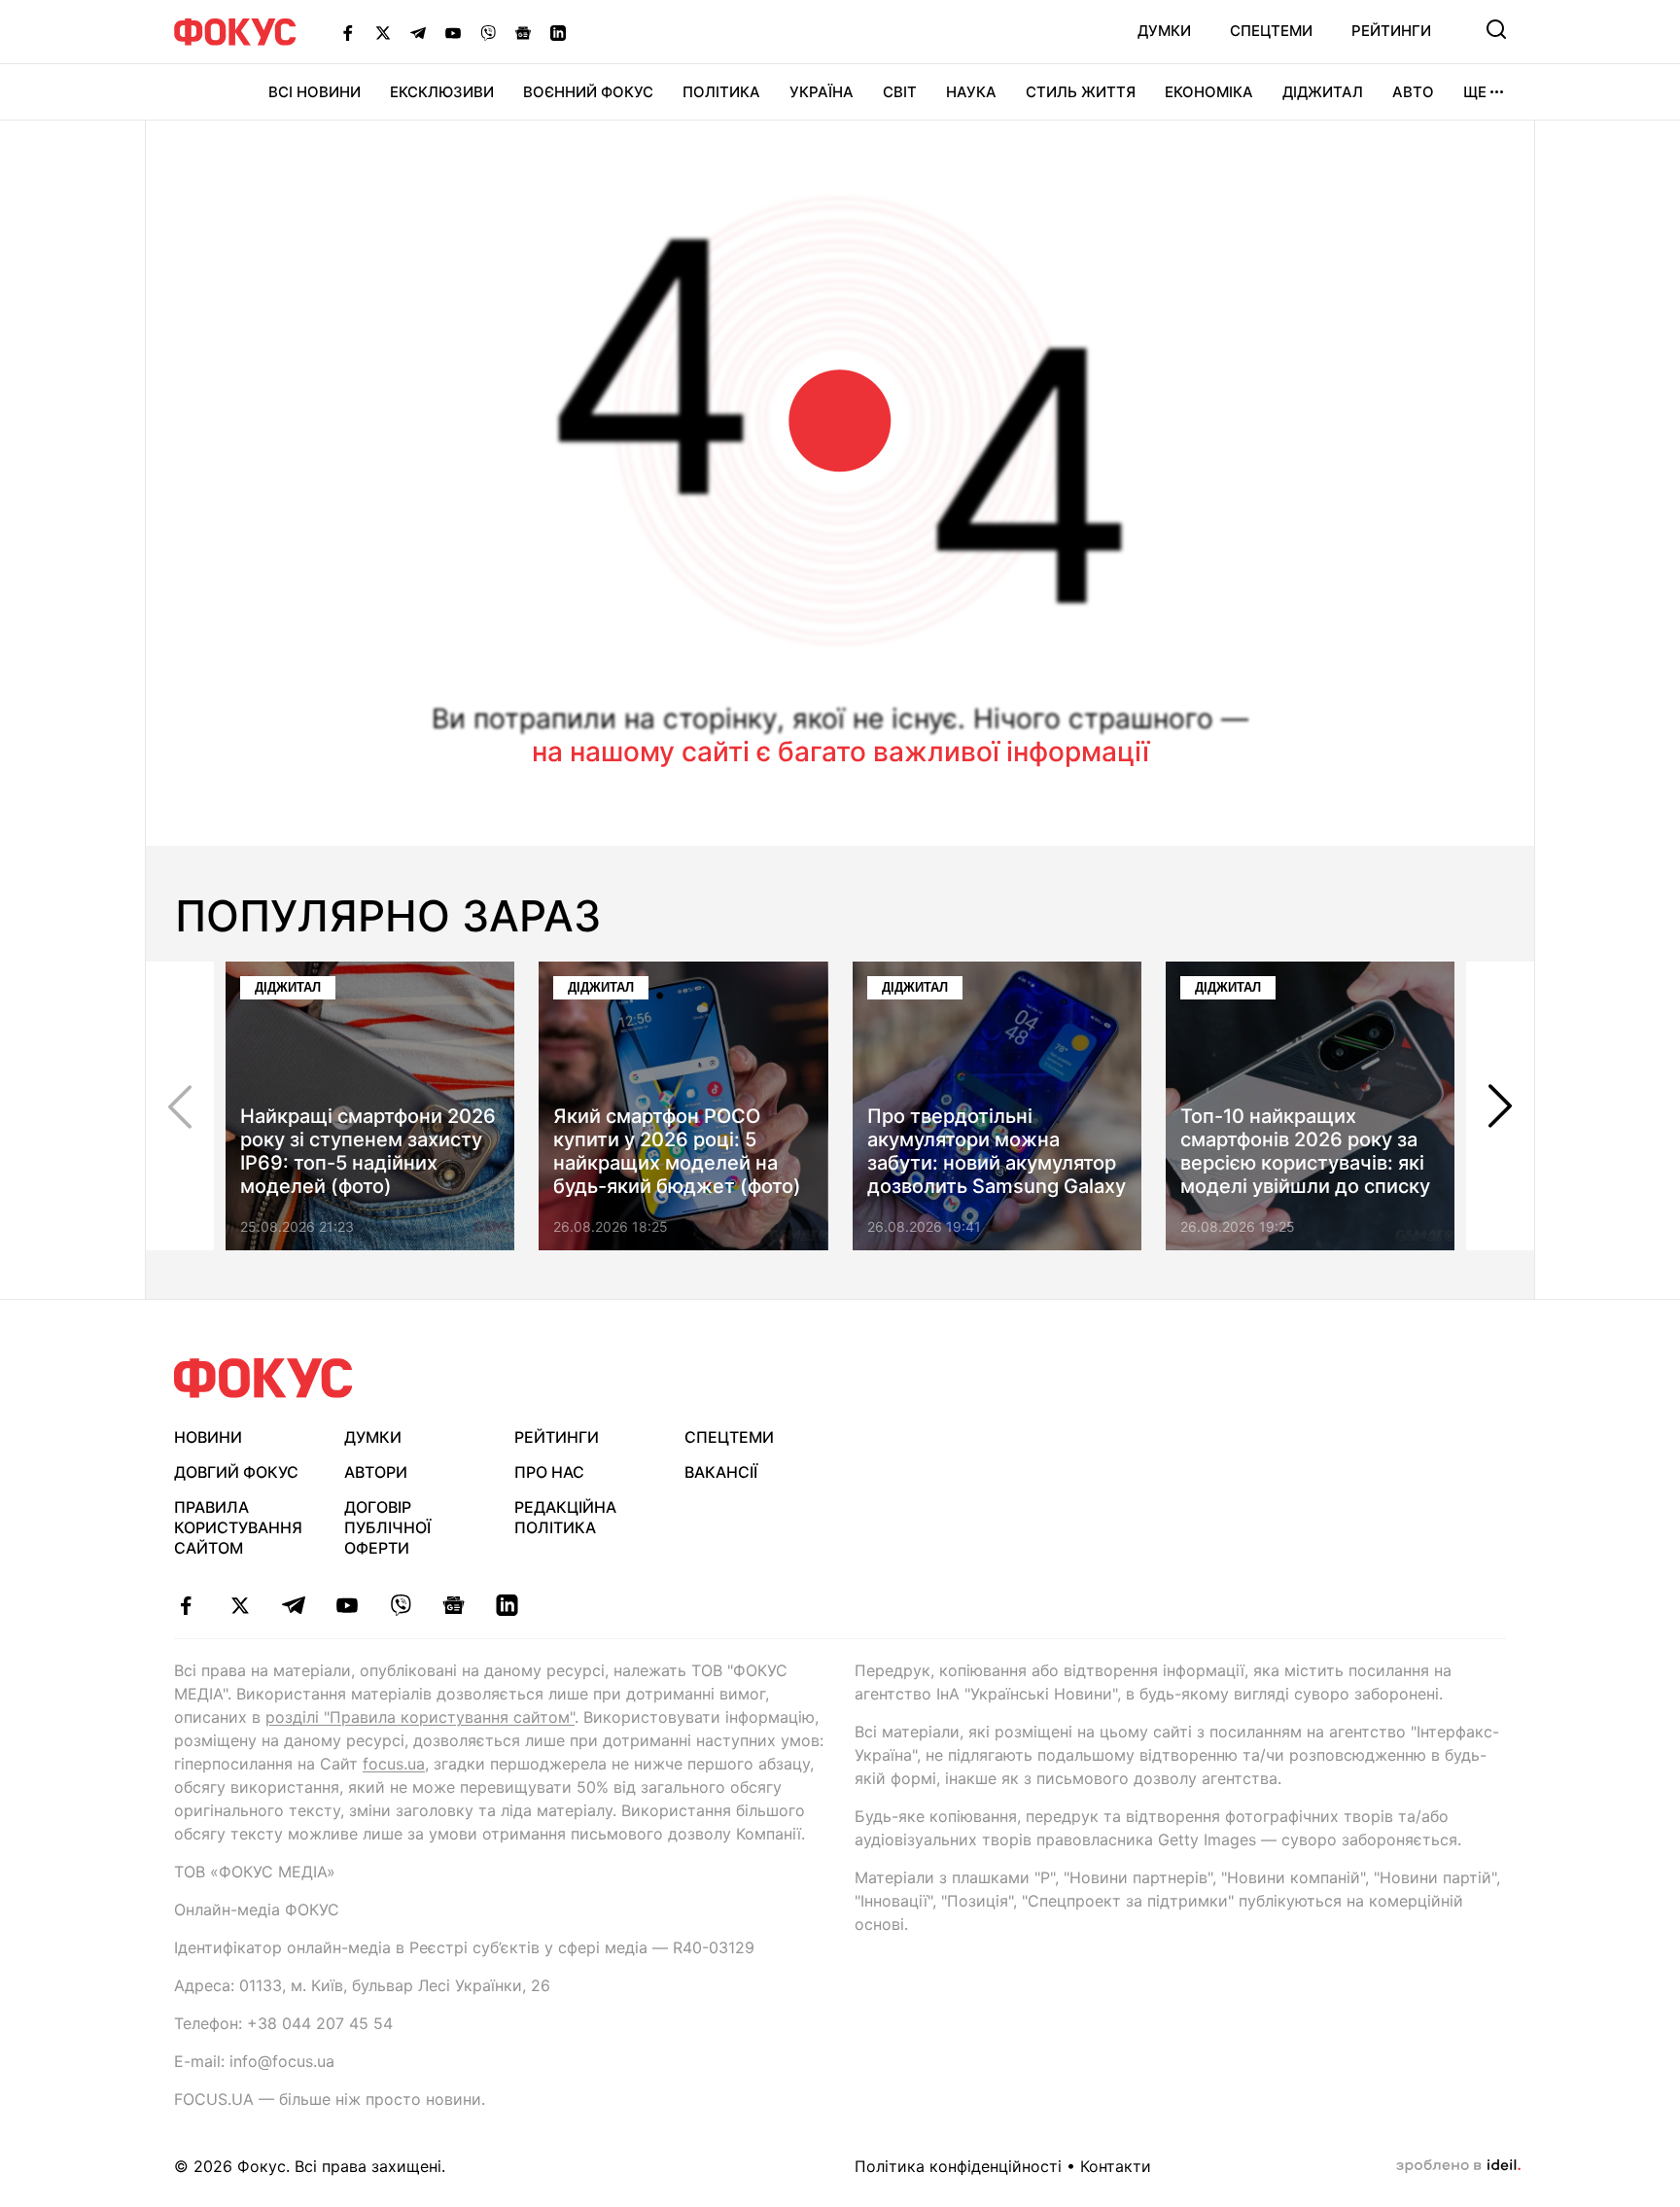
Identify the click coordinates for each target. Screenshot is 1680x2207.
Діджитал (1323, 92)
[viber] (400, 1605)
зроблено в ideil (1458, 2166)
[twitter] (240, 1605)
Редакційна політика (565, 1517)
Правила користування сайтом (238, 1527)
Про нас (549, 1472)
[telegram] (293, 1605)
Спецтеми (1271, 31)
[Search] (1496, 29)
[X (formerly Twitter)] (383, 32)
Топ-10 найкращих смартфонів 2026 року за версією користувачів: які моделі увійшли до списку (1305, 1151)
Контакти (1116, 2166)
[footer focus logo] (263, 1378)
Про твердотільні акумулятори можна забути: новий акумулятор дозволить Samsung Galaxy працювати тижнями (997, 1163)
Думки (1164, 31)
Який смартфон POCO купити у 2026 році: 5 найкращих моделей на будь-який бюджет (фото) (677, 1151)
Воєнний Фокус (588, 92)
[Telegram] (418, 32)
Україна (822, 92)
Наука (971, 92)
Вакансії (721, 1472)
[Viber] (488, 32)
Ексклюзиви (442, 92)
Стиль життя (1081, 92)
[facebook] (186, 1605)
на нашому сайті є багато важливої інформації (840, 752)
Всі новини (315, 92)
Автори (376, 1472)
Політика (721, 92)
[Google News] (523, 32)
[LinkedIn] (558, 32)
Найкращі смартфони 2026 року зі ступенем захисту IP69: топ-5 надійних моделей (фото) (368, 1151)
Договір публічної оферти (387, 1527)
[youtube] (347, 1605)
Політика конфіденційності (958, 2166)
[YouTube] (453, 32)
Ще (1475, 92)
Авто (1413, 92)
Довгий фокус (236, 1472)
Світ (900, 92)
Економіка (1209, 92)
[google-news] (454, 1605)
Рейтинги (1391, 31)
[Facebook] (348, 32)
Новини (208, 1437)
